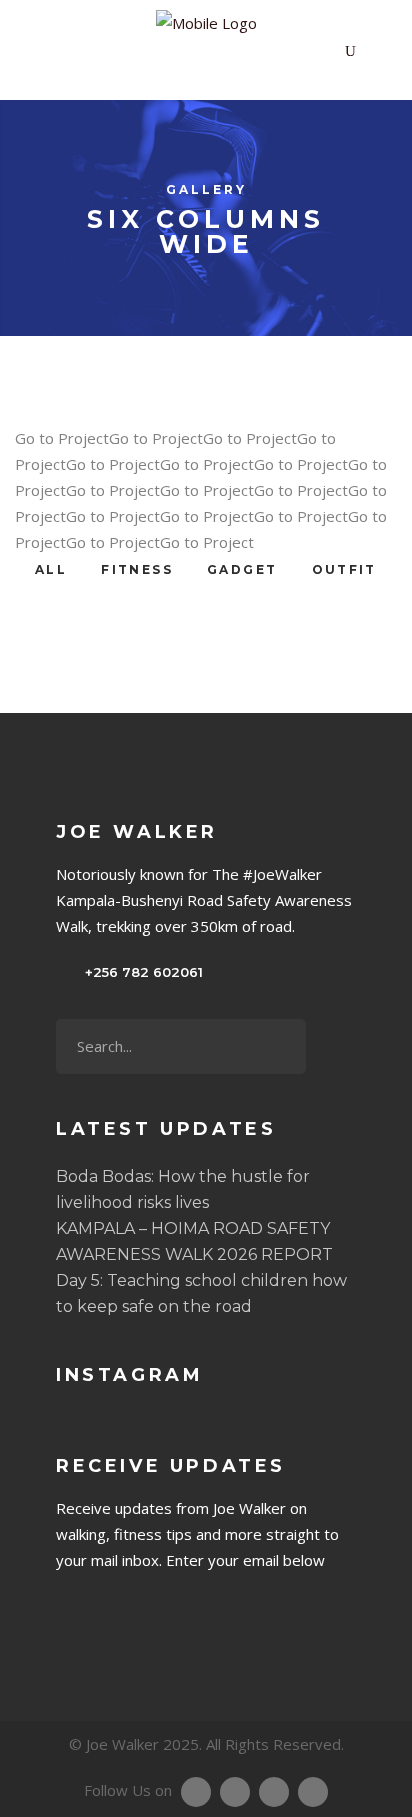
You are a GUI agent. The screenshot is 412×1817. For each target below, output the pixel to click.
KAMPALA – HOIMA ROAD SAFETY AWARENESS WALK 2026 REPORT (194, 1241)
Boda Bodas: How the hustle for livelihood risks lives (183, 1189)
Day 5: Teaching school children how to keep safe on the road (201, 1293)
